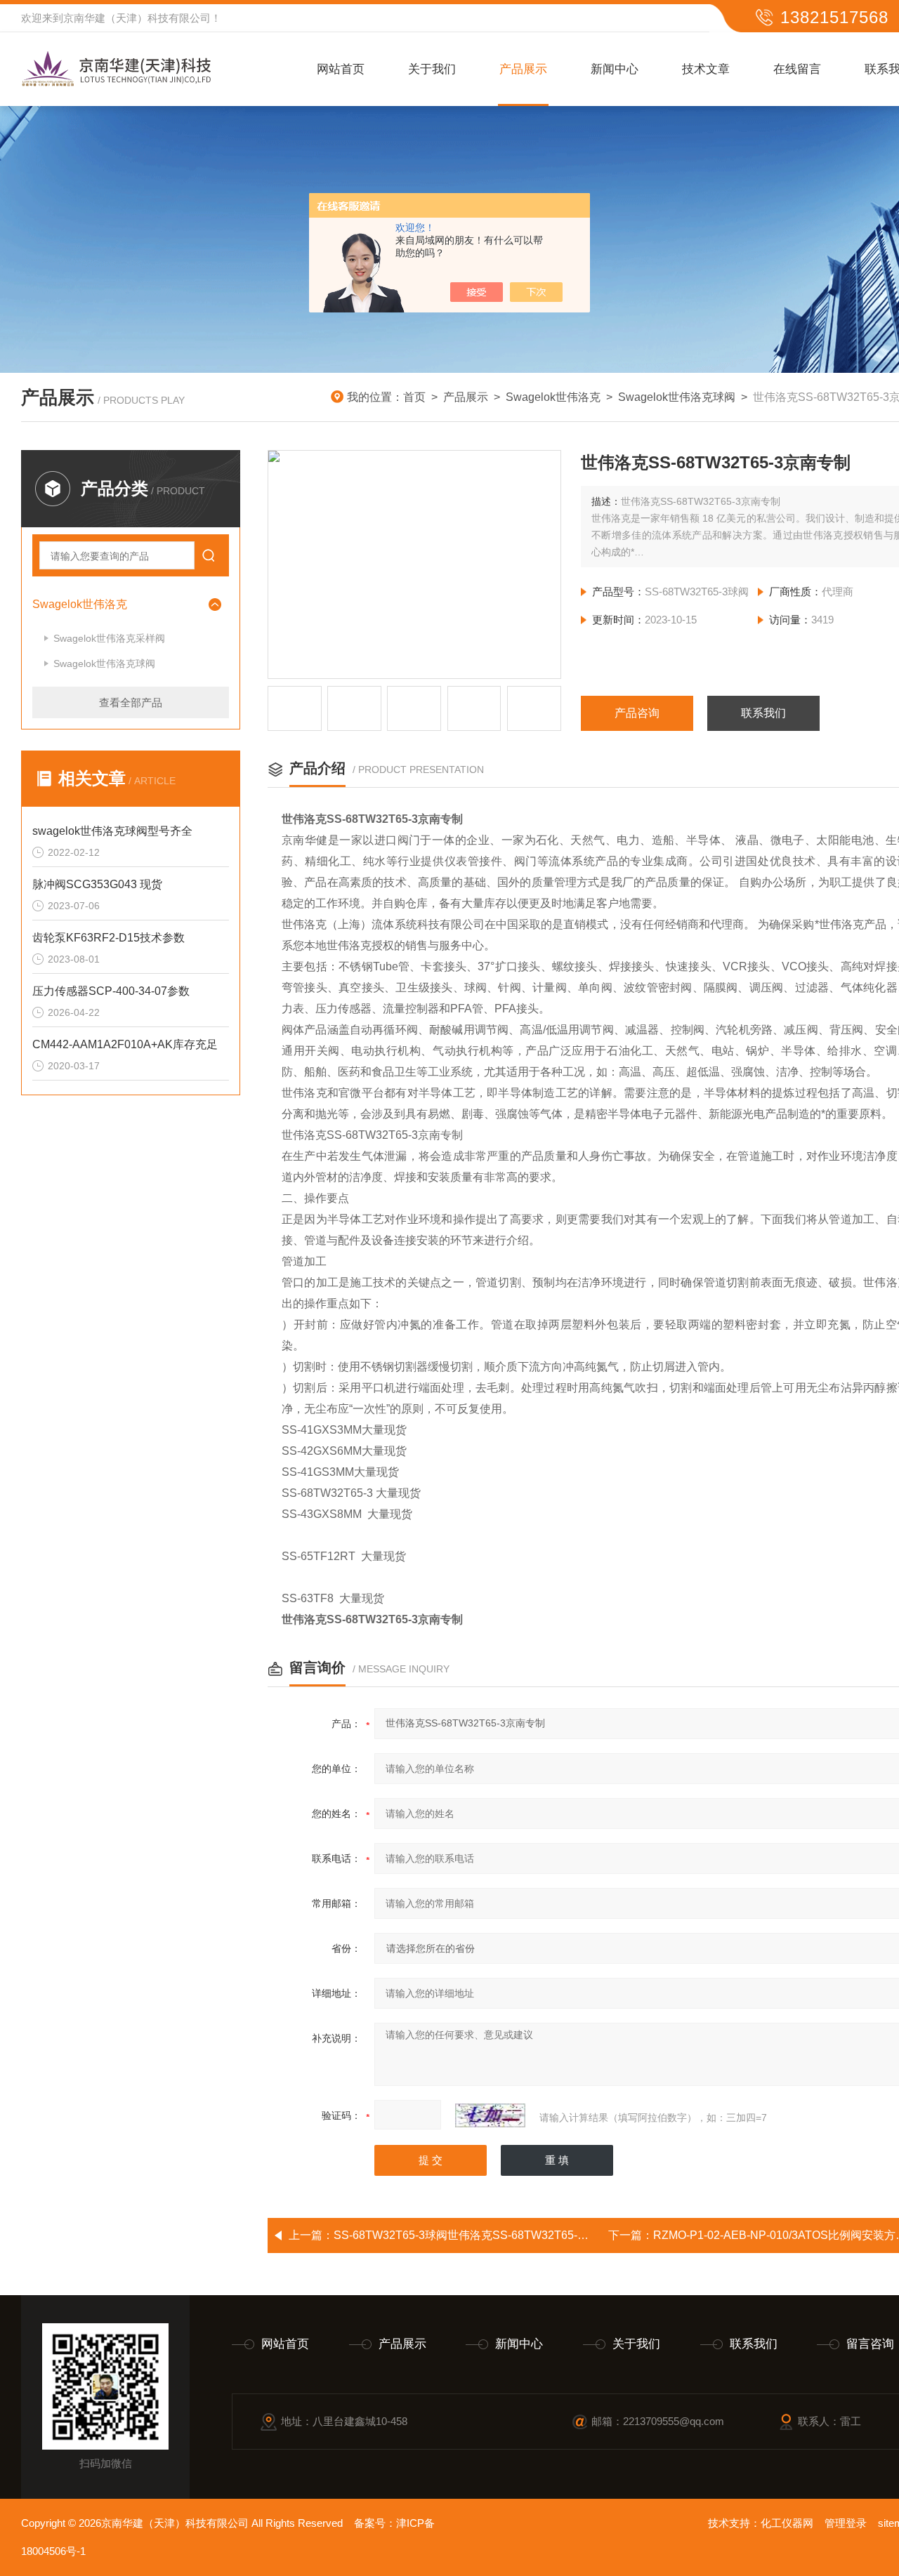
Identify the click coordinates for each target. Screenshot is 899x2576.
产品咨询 (637, 713)
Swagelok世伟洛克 (553, 397)
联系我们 (763, 713)
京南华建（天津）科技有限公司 (137, 18)
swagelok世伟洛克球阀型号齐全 (112, 831)
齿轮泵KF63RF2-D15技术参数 (109, 938)
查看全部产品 (131, 702)
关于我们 (432, 69)
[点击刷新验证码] (490, 2115)
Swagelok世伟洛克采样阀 (109, 638)
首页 (414, 397)
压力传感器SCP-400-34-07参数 (111, 991)
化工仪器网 (787, 2523)
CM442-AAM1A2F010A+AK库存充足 (125, 1044)
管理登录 (846, 2523)
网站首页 (341, 69)
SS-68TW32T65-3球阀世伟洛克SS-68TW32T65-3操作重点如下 (492, 2235)
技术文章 (706, 69)
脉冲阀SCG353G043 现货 (97, 884)
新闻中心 (615, 69)
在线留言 (797, 69)
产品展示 (523, 69)
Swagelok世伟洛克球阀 (677, 397)
